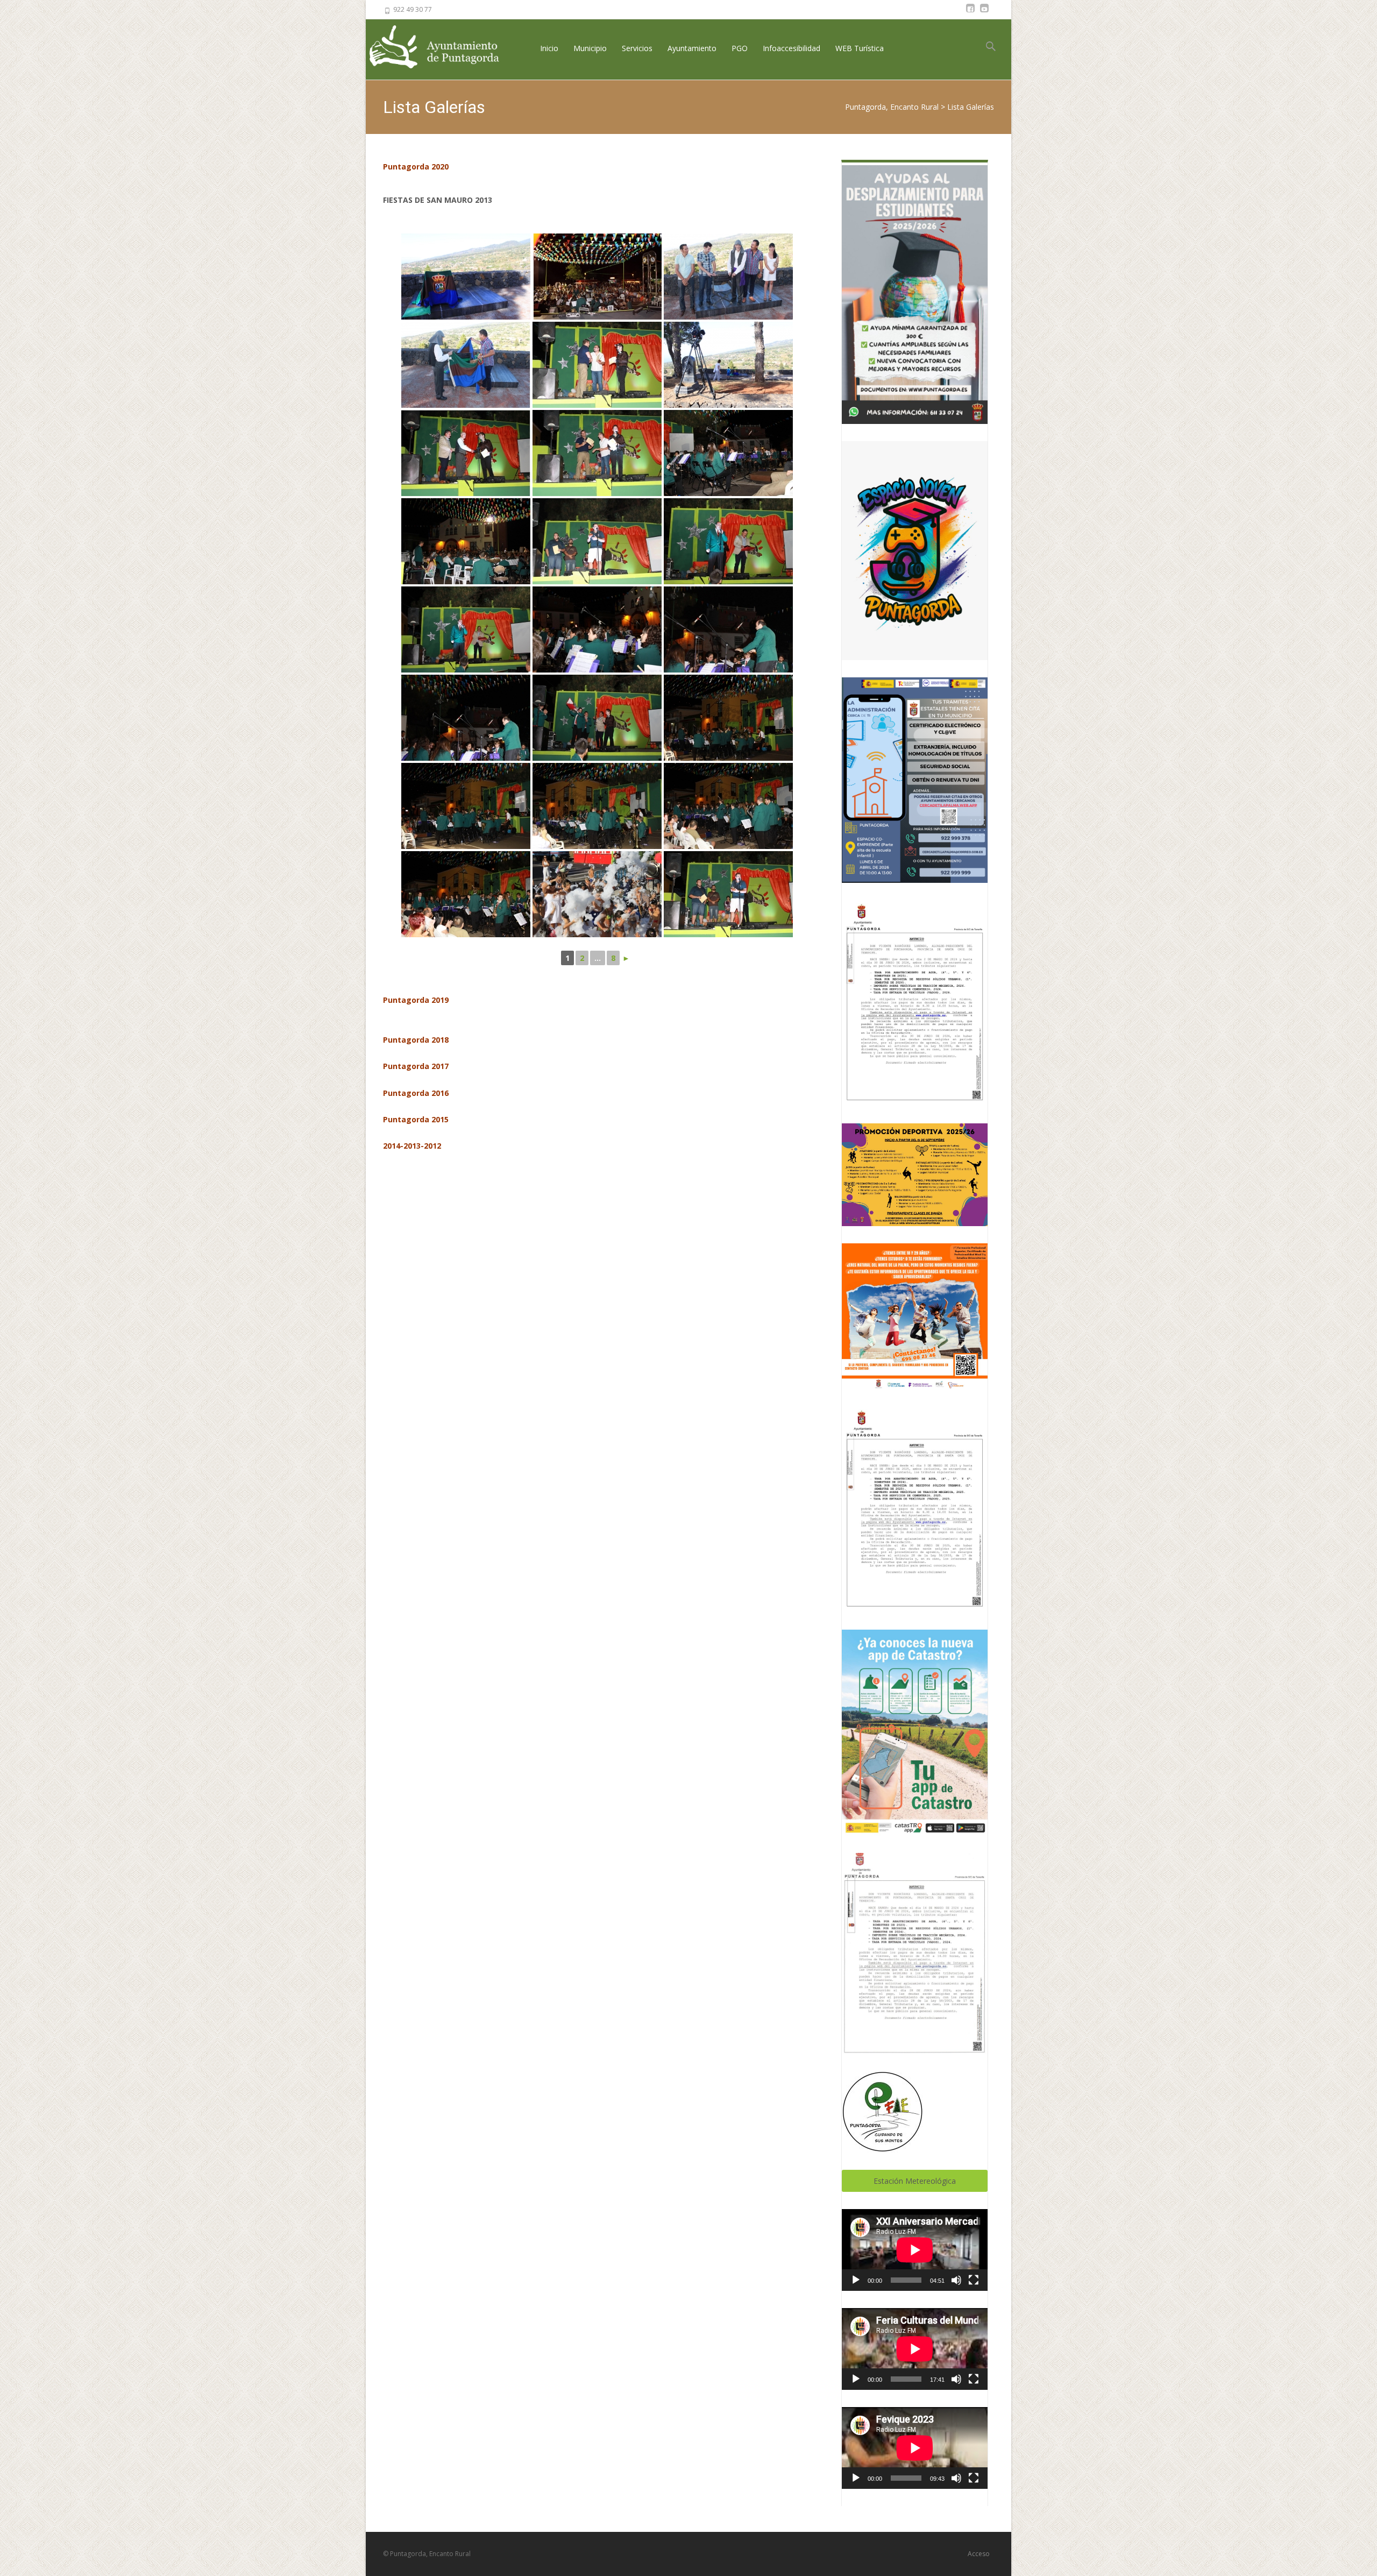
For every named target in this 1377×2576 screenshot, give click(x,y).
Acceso (979, 2554)
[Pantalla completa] (974, 2280)
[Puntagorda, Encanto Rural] (443, 48)
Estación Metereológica (915, 2181)
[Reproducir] (856, 2280)
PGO (740, 48)
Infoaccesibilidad (792, 48)
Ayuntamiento (692, 48)
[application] (915, 2250)
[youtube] (984, 13)
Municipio (590, 48)
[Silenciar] (956, 2280)
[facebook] (970, 13)
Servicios (637, 48)
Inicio (549, 48)
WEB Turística (860, 48)
